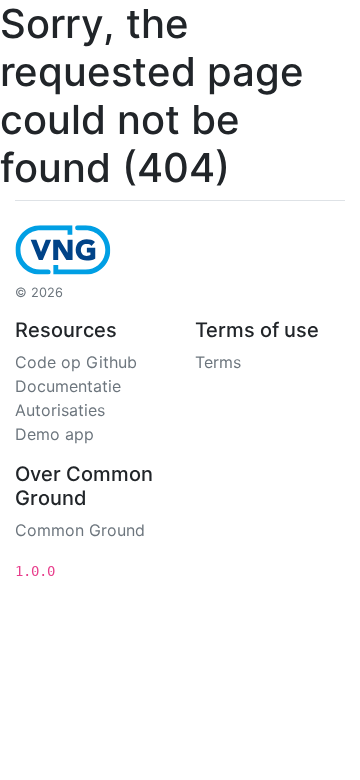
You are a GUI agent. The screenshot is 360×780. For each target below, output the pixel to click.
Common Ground (80, 530)
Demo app (54, 434)
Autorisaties (60, 410)
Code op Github (76, 362)
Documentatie (68, 386)
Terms (218, 362)
